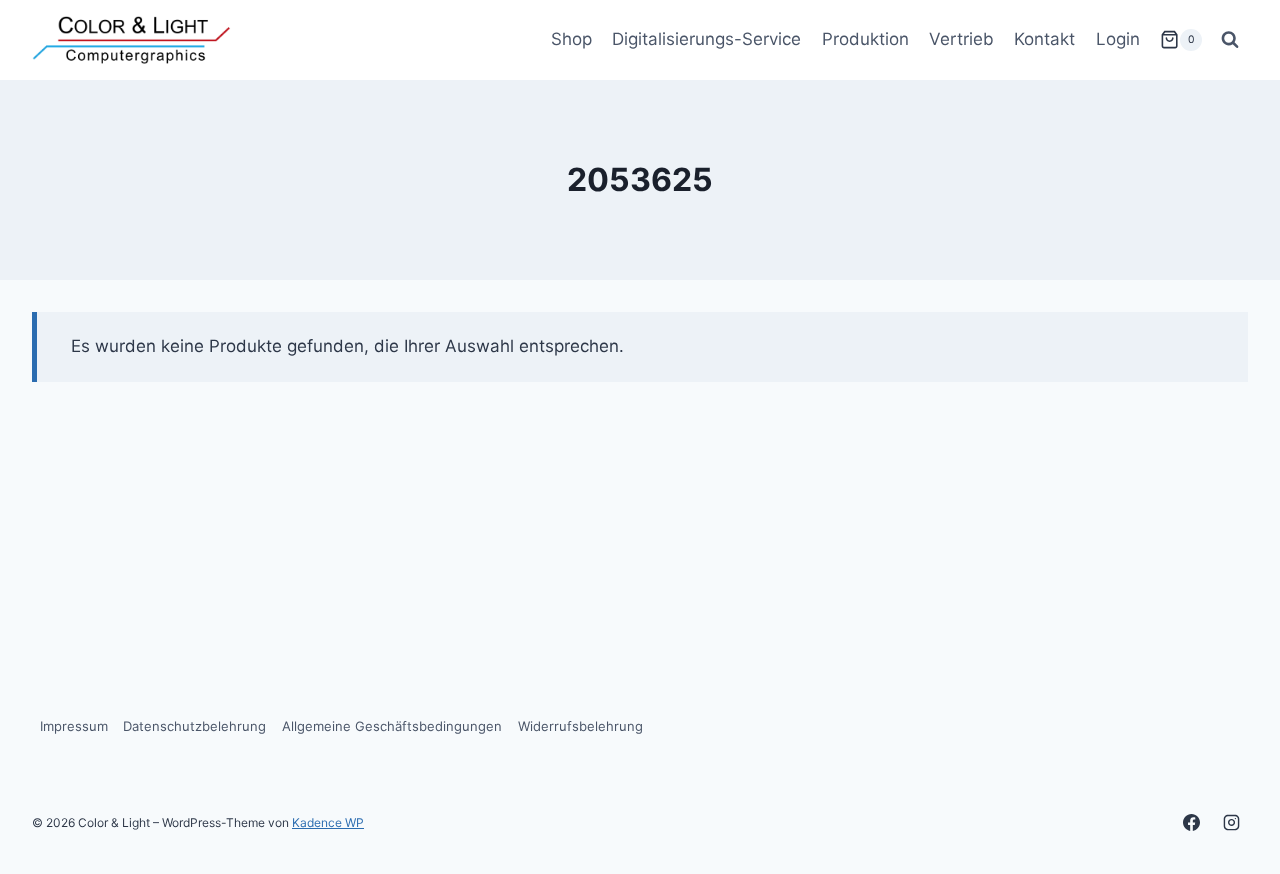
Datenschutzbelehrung (194, 726)
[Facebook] (1192, 822)
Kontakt (1044, 39)
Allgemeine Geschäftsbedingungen (392, 726)
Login (1118, 39)
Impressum (74, 726)
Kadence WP (328, 822)
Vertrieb (961, 39)
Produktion (865, 39)
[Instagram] (1231, 822)
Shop (571, 39)
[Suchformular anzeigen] (1230, 40)
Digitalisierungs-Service (706, 39)
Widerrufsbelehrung (580, 726)
